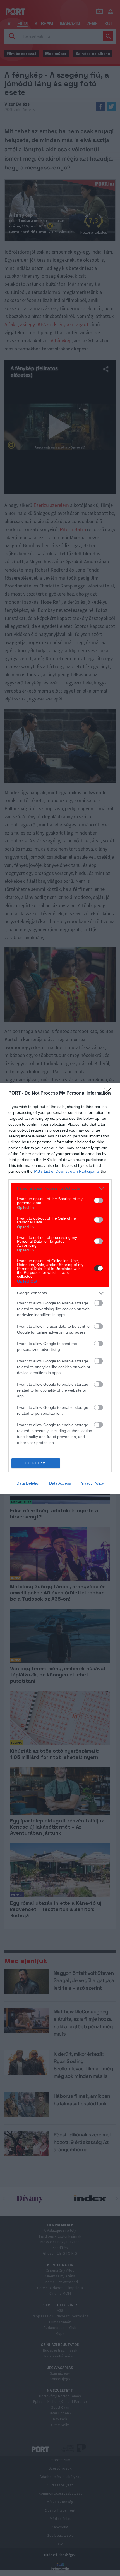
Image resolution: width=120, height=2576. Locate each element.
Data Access (60, 1483)
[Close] (109, 1093)
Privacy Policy (92, 1483)
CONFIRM (36, 1463)
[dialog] (60, 1288)
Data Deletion (28, 1483)
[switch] (99, 1200)
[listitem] (60, 1188)
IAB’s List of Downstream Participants (67, 1171)
